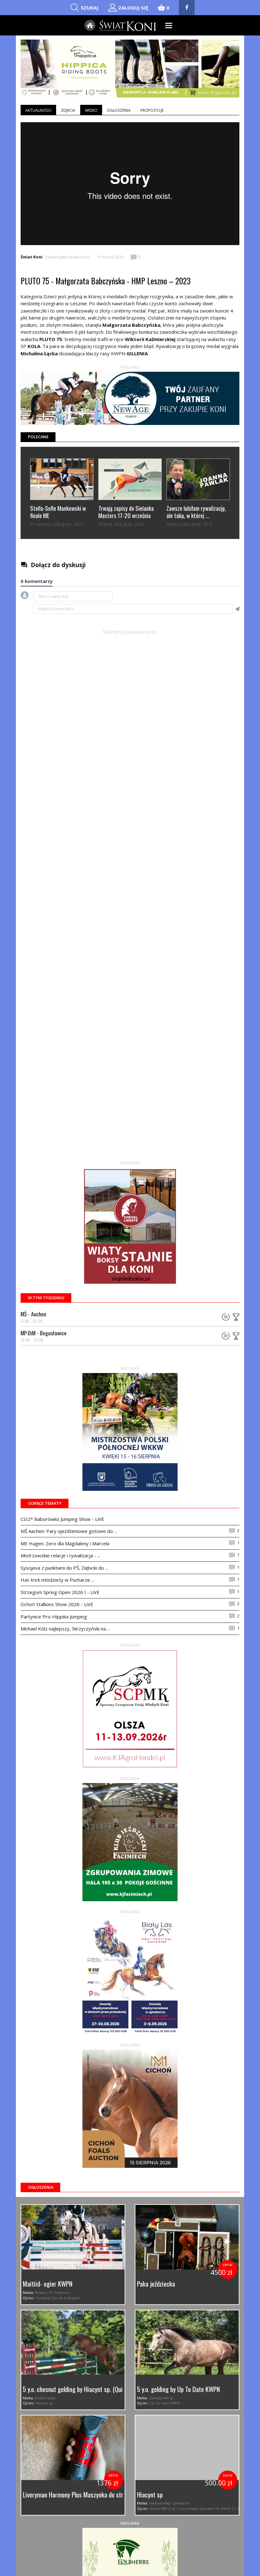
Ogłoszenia (119, 110)
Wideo (91, 110)
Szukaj (90, 8)
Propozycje (152, 110)
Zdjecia (68, 110)
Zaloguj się (133, 8)
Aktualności (38, 110)
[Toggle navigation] (169, 25)
